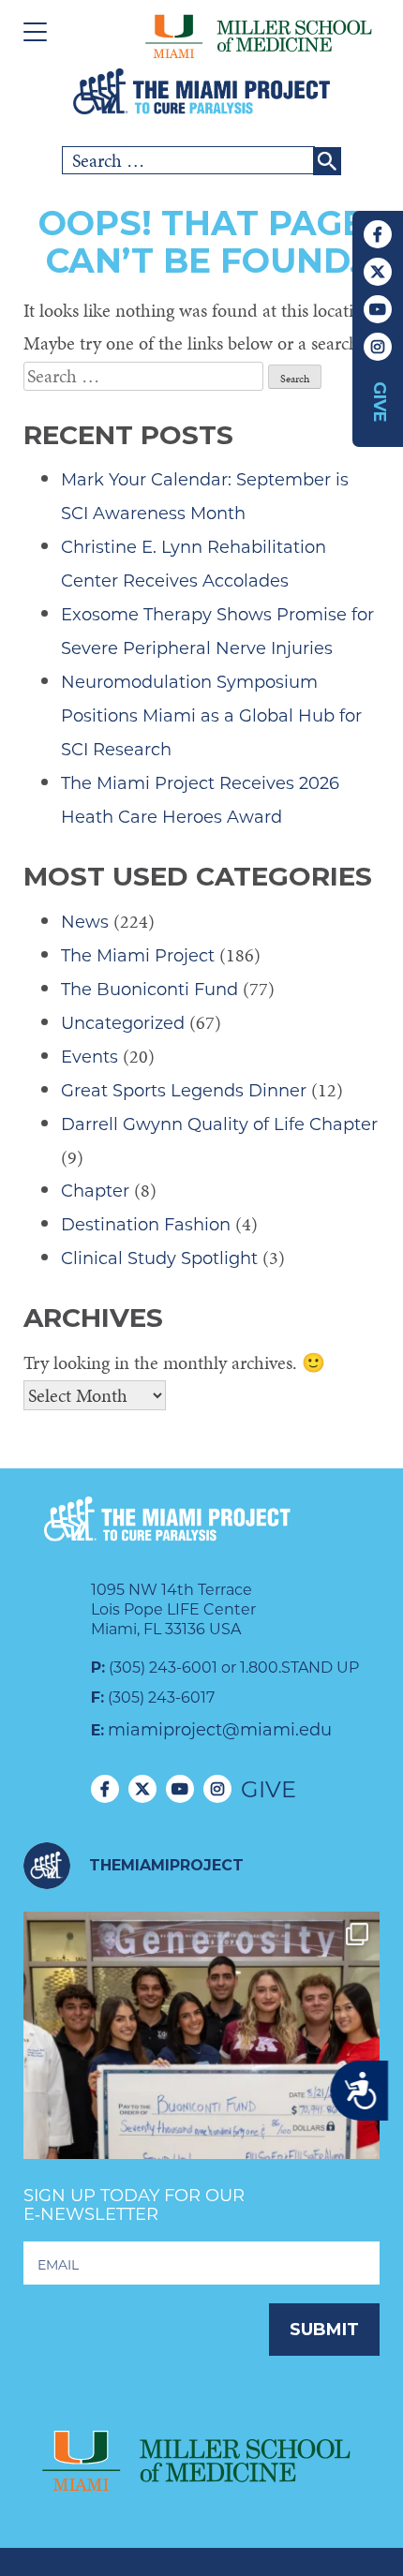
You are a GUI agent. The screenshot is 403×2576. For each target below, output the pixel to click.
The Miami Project (138, 956)
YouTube (378, 309)
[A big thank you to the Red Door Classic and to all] (201, 2090)
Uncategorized (123, 1023)
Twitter (378, 272)
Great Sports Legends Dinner (184, 1091)
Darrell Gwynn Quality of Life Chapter (219, 1124)
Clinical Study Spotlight (159, 1258)
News (85, 922)
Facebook (378, 234)
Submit (324, 2330)
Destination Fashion (146, 1225)
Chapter (95, 1191)
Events (90, 1057)
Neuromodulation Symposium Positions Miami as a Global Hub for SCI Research (211, 716)
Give (380, 402)
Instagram (378, 347)
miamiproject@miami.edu (220, 1730)
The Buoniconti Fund (149, 990)
